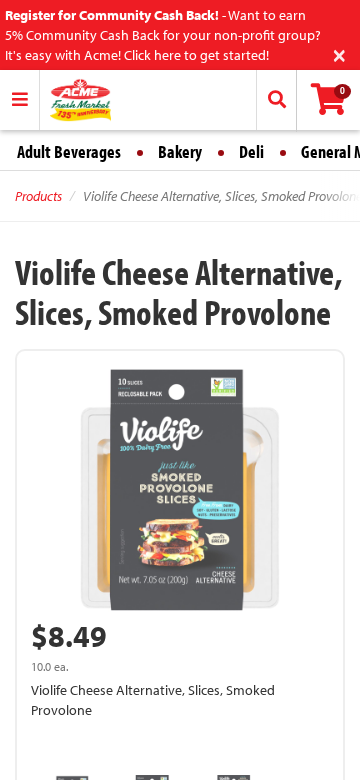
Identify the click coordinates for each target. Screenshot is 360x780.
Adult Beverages (69, 151)
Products (38, 196)
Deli (251, 151)
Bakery (180, 151)
